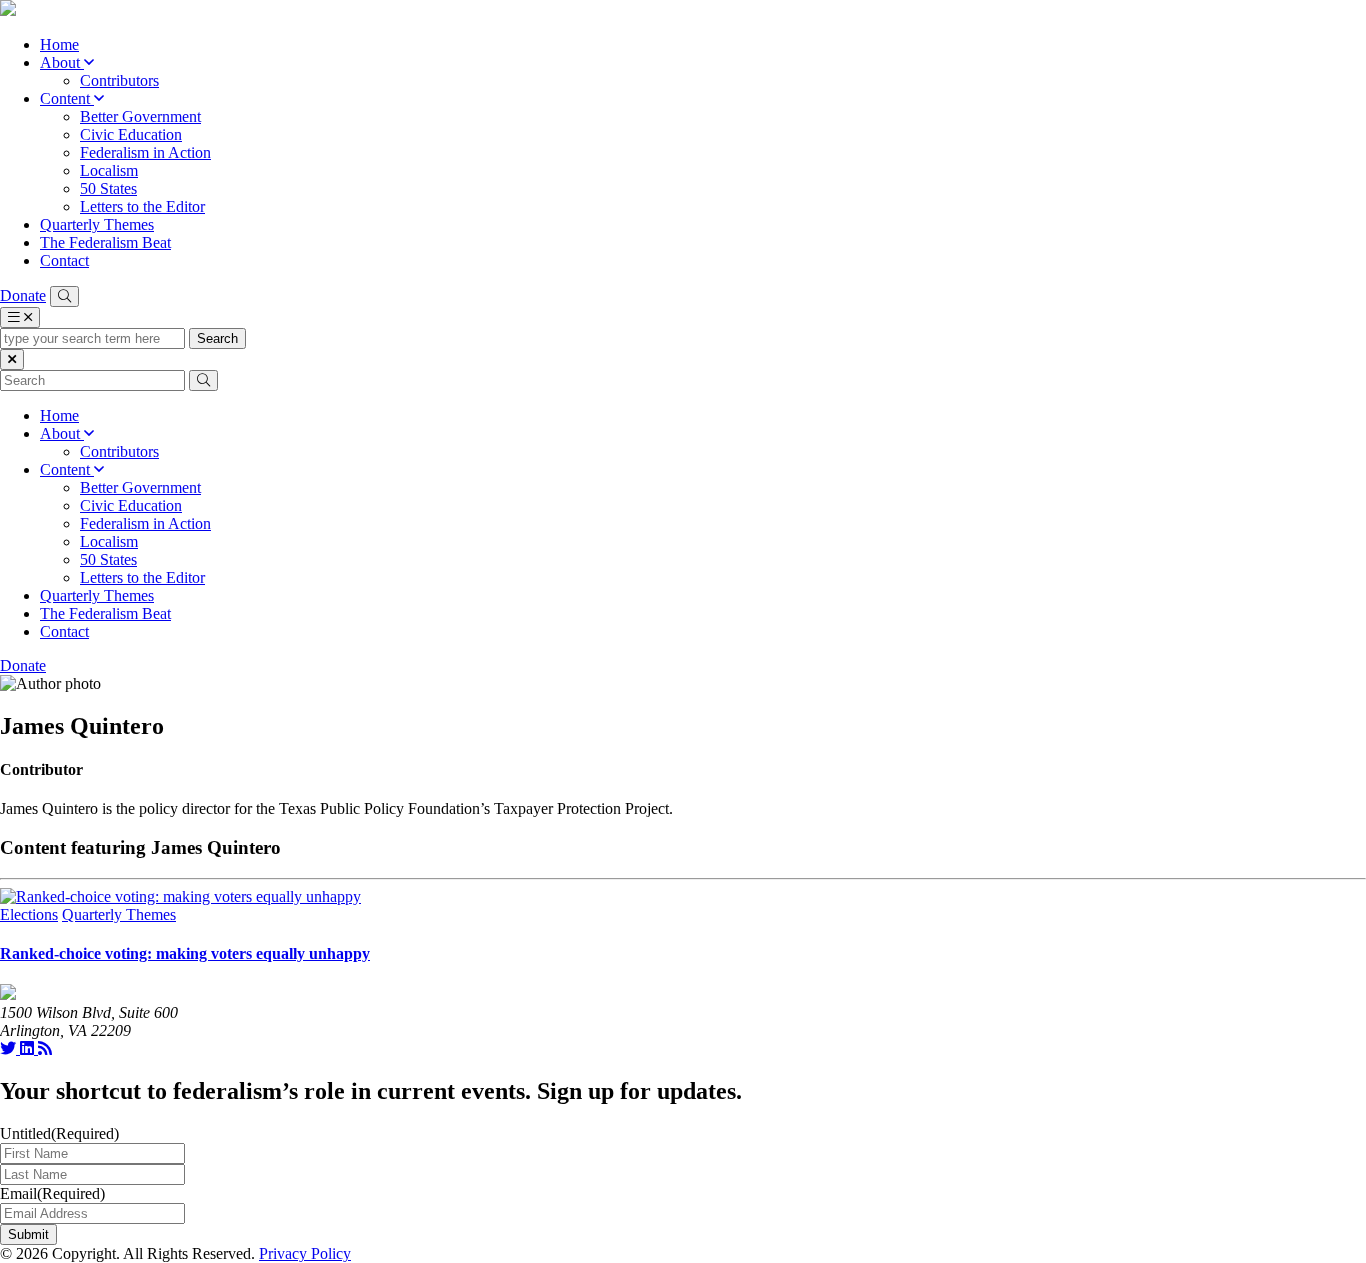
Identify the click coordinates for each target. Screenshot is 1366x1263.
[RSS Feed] (45, 1048)
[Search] (64, 296)
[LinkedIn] (29, 1048)
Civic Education (131, 134)
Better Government (140, 116)
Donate (23, 295)
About (62, 62)
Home (59, 44)
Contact (64, 260)
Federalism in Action (145, 152)
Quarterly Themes (97, 224)
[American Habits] (8, 10)
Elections (29, 914)
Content (67, 98)
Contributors (119, 80)
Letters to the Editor (142, 206)
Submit (28, 1234)
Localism (109, 170)
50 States (108, 188)
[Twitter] (10, 1048)
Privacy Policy (305, 1253)
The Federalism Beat (105, 242)
